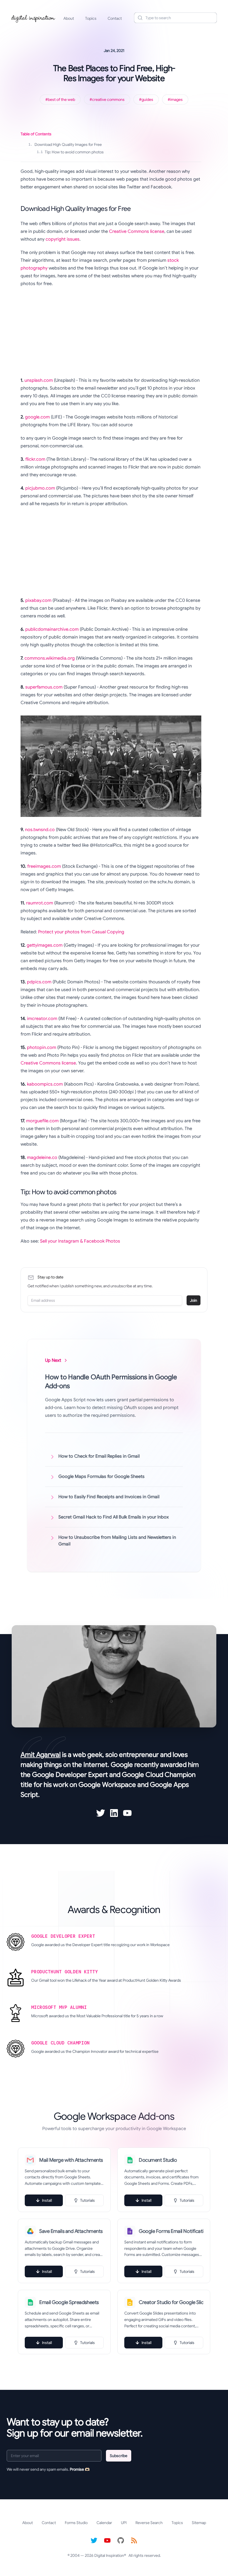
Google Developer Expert (70, 1775)
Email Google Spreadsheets (69, 2302)
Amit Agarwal (41, 1755)
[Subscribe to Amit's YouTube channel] (127, 1813)
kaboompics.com (45, 1084)
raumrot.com (40, 903)
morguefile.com (42, 1121)
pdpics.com (39, 982)
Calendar (104, 2523)
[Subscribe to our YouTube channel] (107, 2540)
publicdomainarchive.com (52, 629)
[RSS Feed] (134, 2540)
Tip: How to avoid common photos (70, 152)
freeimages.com (44, 866)
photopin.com (42, 1048)
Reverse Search (149, 2523)
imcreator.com (42, 1019)
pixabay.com (38, 600)
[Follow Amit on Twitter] (101, 1813)
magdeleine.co (42, 1158)
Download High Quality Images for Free (65, 144)
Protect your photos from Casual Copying (81, 932)
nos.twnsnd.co (40, 830)
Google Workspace (107, 1785)
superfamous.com (44, 687)
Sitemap (199, 2523)
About (69, 18)
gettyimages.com (45, 945)
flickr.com (35, 459)
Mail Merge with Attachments (71, 2160)
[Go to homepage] (33, 18)
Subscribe (119, 2456)
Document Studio (158, 2160)
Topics (91, 18)
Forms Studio (76, 2523)
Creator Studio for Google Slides (171, 2302)
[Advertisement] (111, 332)
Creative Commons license (137, 231)
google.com (37, 417)
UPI (124, 2523)
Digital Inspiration (109, 2555)
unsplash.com (39, 380)
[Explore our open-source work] (121, 2540)
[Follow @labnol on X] (94, 2540)
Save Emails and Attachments (71, 2231)
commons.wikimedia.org (50, 658)
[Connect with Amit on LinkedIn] (114, 1813)
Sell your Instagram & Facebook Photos (80, 1241)
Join (194, 1300)
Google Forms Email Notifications (171, 2231)
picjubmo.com (40, 488)
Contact (115, 18)
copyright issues (63, 239)
